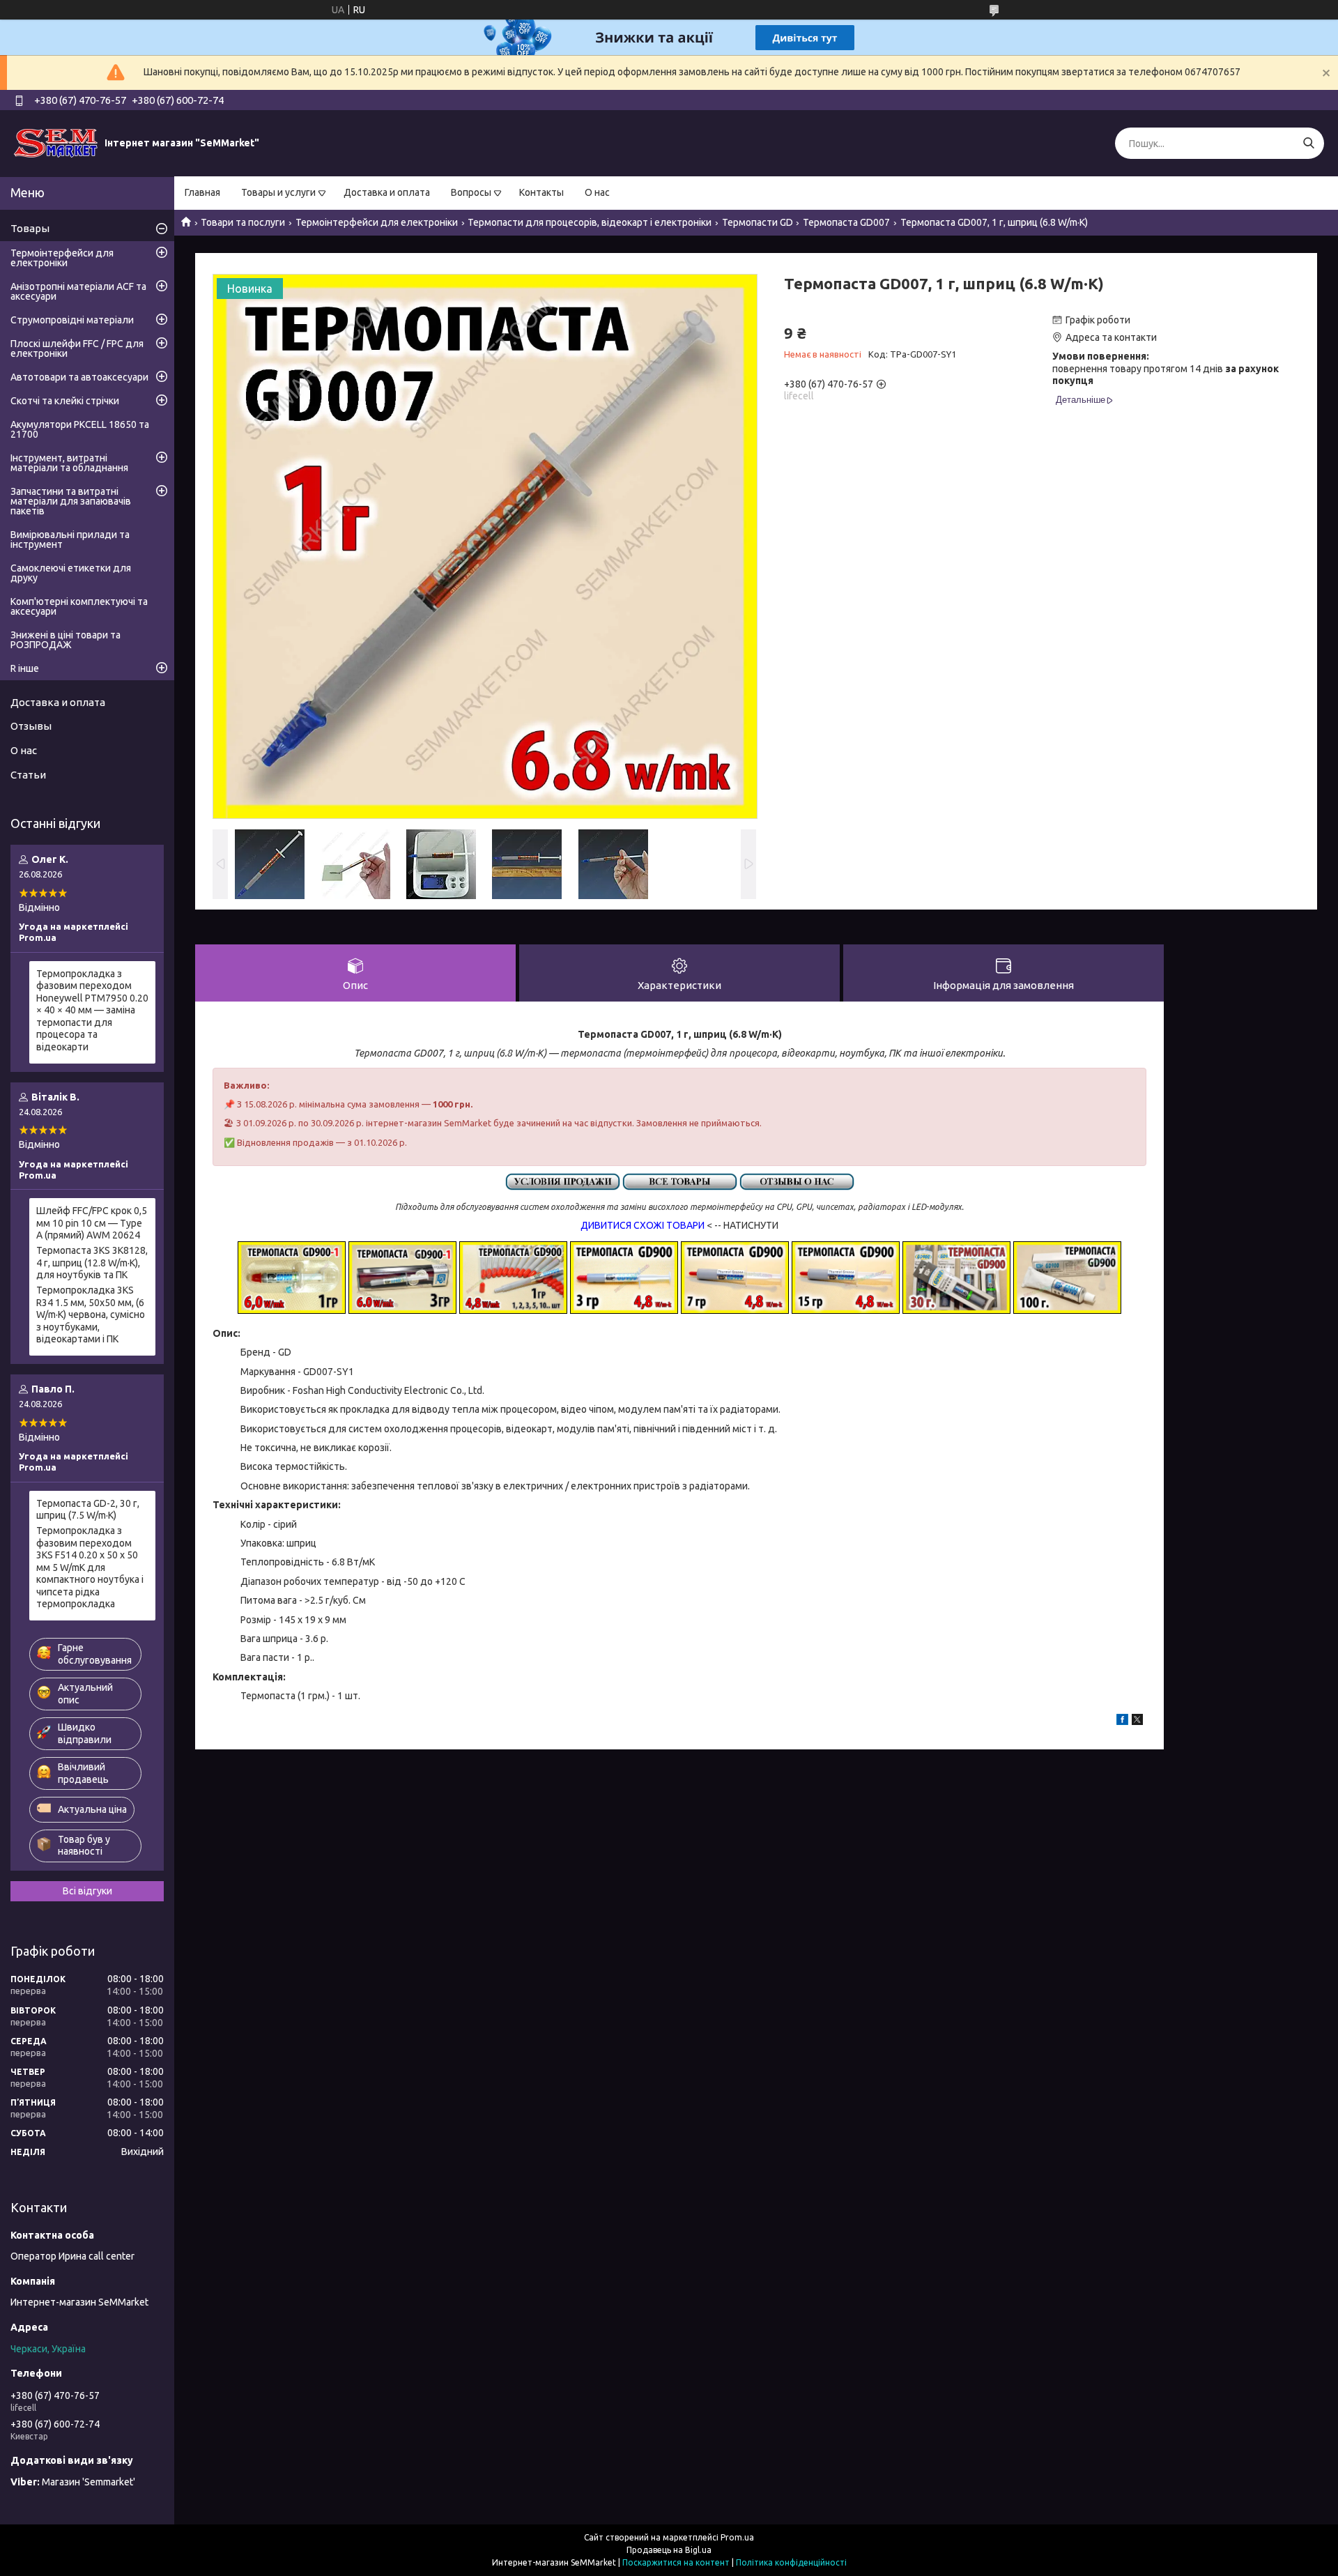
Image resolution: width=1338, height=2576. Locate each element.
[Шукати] (1308, 143)
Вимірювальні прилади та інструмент (70, 539)
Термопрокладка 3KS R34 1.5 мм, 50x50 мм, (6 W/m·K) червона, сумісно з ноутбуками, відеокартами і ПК (91, 1314)
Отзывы (31, 726)
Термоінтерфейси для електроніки (377, 222)
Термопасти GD (758, 222)
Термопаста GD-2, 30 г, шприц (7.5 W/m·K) (88, 1510)
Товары (30, 228)
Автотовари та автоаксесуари (79, 377)
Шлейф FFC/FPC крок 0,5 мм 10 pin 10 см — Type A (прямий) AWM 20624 (92, 1223)
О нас (597, 192)
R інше (25, 668)
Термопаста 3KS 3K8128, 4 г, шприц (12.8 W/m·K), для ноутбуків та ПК (92, 1263)
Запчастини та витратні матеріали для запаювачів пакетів (71, 501)
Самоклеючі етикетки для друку (71, 573)
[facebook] (1122, 1722)
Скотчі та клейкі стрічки (65, 401)
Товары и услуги (278, 192)
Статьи (28, 775)
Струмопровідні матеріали (72, 320)
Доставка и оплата (387, 192)
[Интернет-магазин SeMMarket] (56, 143)
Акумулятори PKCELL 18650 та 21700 (80, 429)
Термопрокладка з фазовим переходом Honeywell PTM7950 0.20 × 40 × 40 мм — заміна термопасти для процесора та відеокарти (92, 1010)
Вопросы (471, 192)
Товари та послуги (243, 222)
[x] (1137, 1722)
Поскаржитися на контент (676, 2562)
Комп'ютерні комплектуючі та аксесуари (79, 606)
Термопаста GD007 (846, 222)
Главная (202, 192)
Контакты (541, 192)
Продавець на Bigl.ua (669, 2550)
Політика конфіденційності (791, 2562)
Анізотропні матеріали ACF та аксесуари (78, 291)
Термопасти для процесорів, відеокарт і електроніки (590, 222)
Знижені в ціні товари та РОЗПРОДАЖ (66, 640)
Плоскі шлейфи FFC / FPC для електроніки (77, 348)
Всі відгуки (87, 1891)
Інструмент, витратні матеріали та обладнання (69, 463)
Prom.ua (737, 2537)
